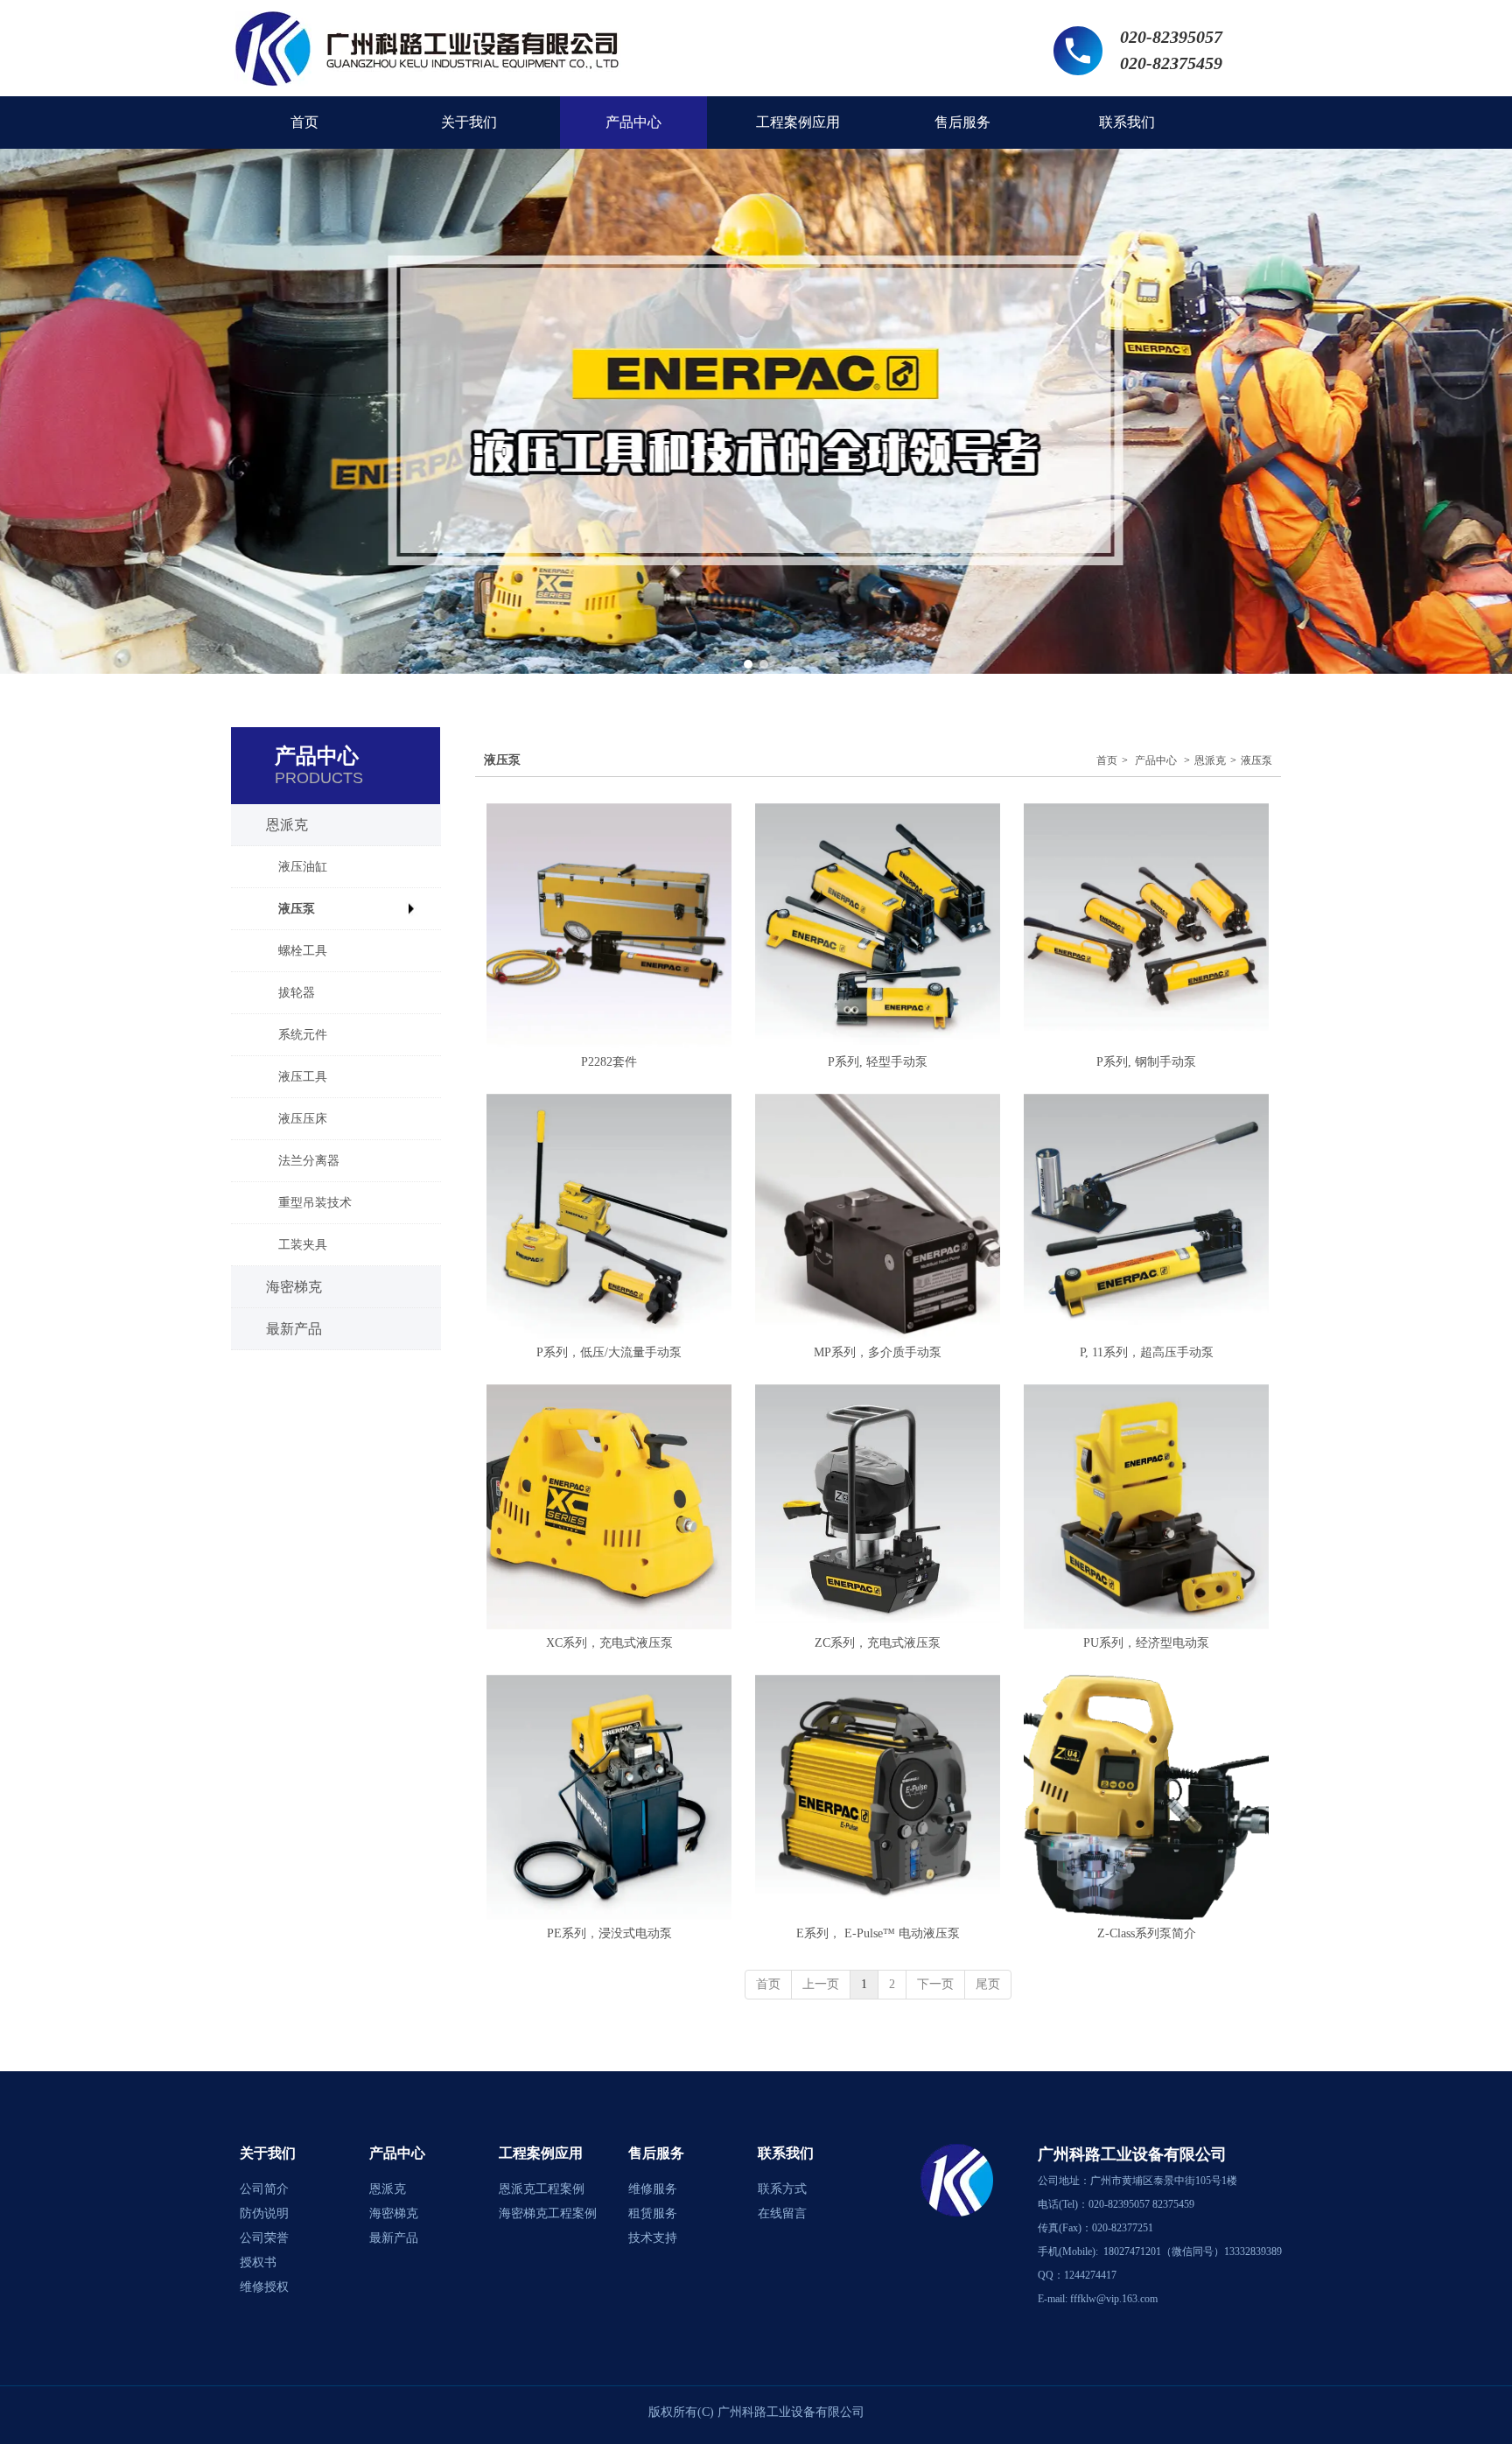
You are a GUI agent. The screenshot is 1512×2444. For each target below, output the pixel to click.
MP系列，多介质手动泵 (878, 1352)
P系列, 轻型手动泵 (878, 1062)
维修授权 (264, 2287)
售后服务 (656, 2153)
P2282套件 (609, 1062)
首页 (1107, 760)
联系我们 (786, 2153)
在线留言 (782, 2213)
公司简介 (264, 2189)
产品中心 (1156, 760)
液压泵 (1256, 760)
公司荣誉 (264, 2238)
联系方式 (782, 2189)
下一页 (935, 1984)
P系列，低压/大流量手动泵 (609, 1352)
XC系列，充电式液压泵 (609, 1643)
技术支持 (653, 2238)
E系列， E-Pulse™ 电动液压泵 (878, 1933)
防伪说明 (264, 2213)
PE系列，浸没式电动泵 (609, 1933)
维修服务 (653, 2189)
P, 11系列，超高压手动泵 (1147, 1352)
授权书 (258, 2262)
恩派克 (1210, 760)
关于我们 (268, 2153)
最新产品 (394, 2238)
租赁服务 (653, 2213)
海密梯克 (394, 2213)
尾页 (988, 1984)
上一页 (821, 1984)
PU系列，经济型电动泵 (1146, 1643)
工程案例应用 (541, 2153)
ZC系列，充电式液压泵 (878, 1643)
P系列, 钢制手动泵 (1146, 1062)
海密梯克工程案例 (548, 2213)
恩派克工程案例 (542, 2189)
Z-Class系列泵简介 (1147, 1933)
